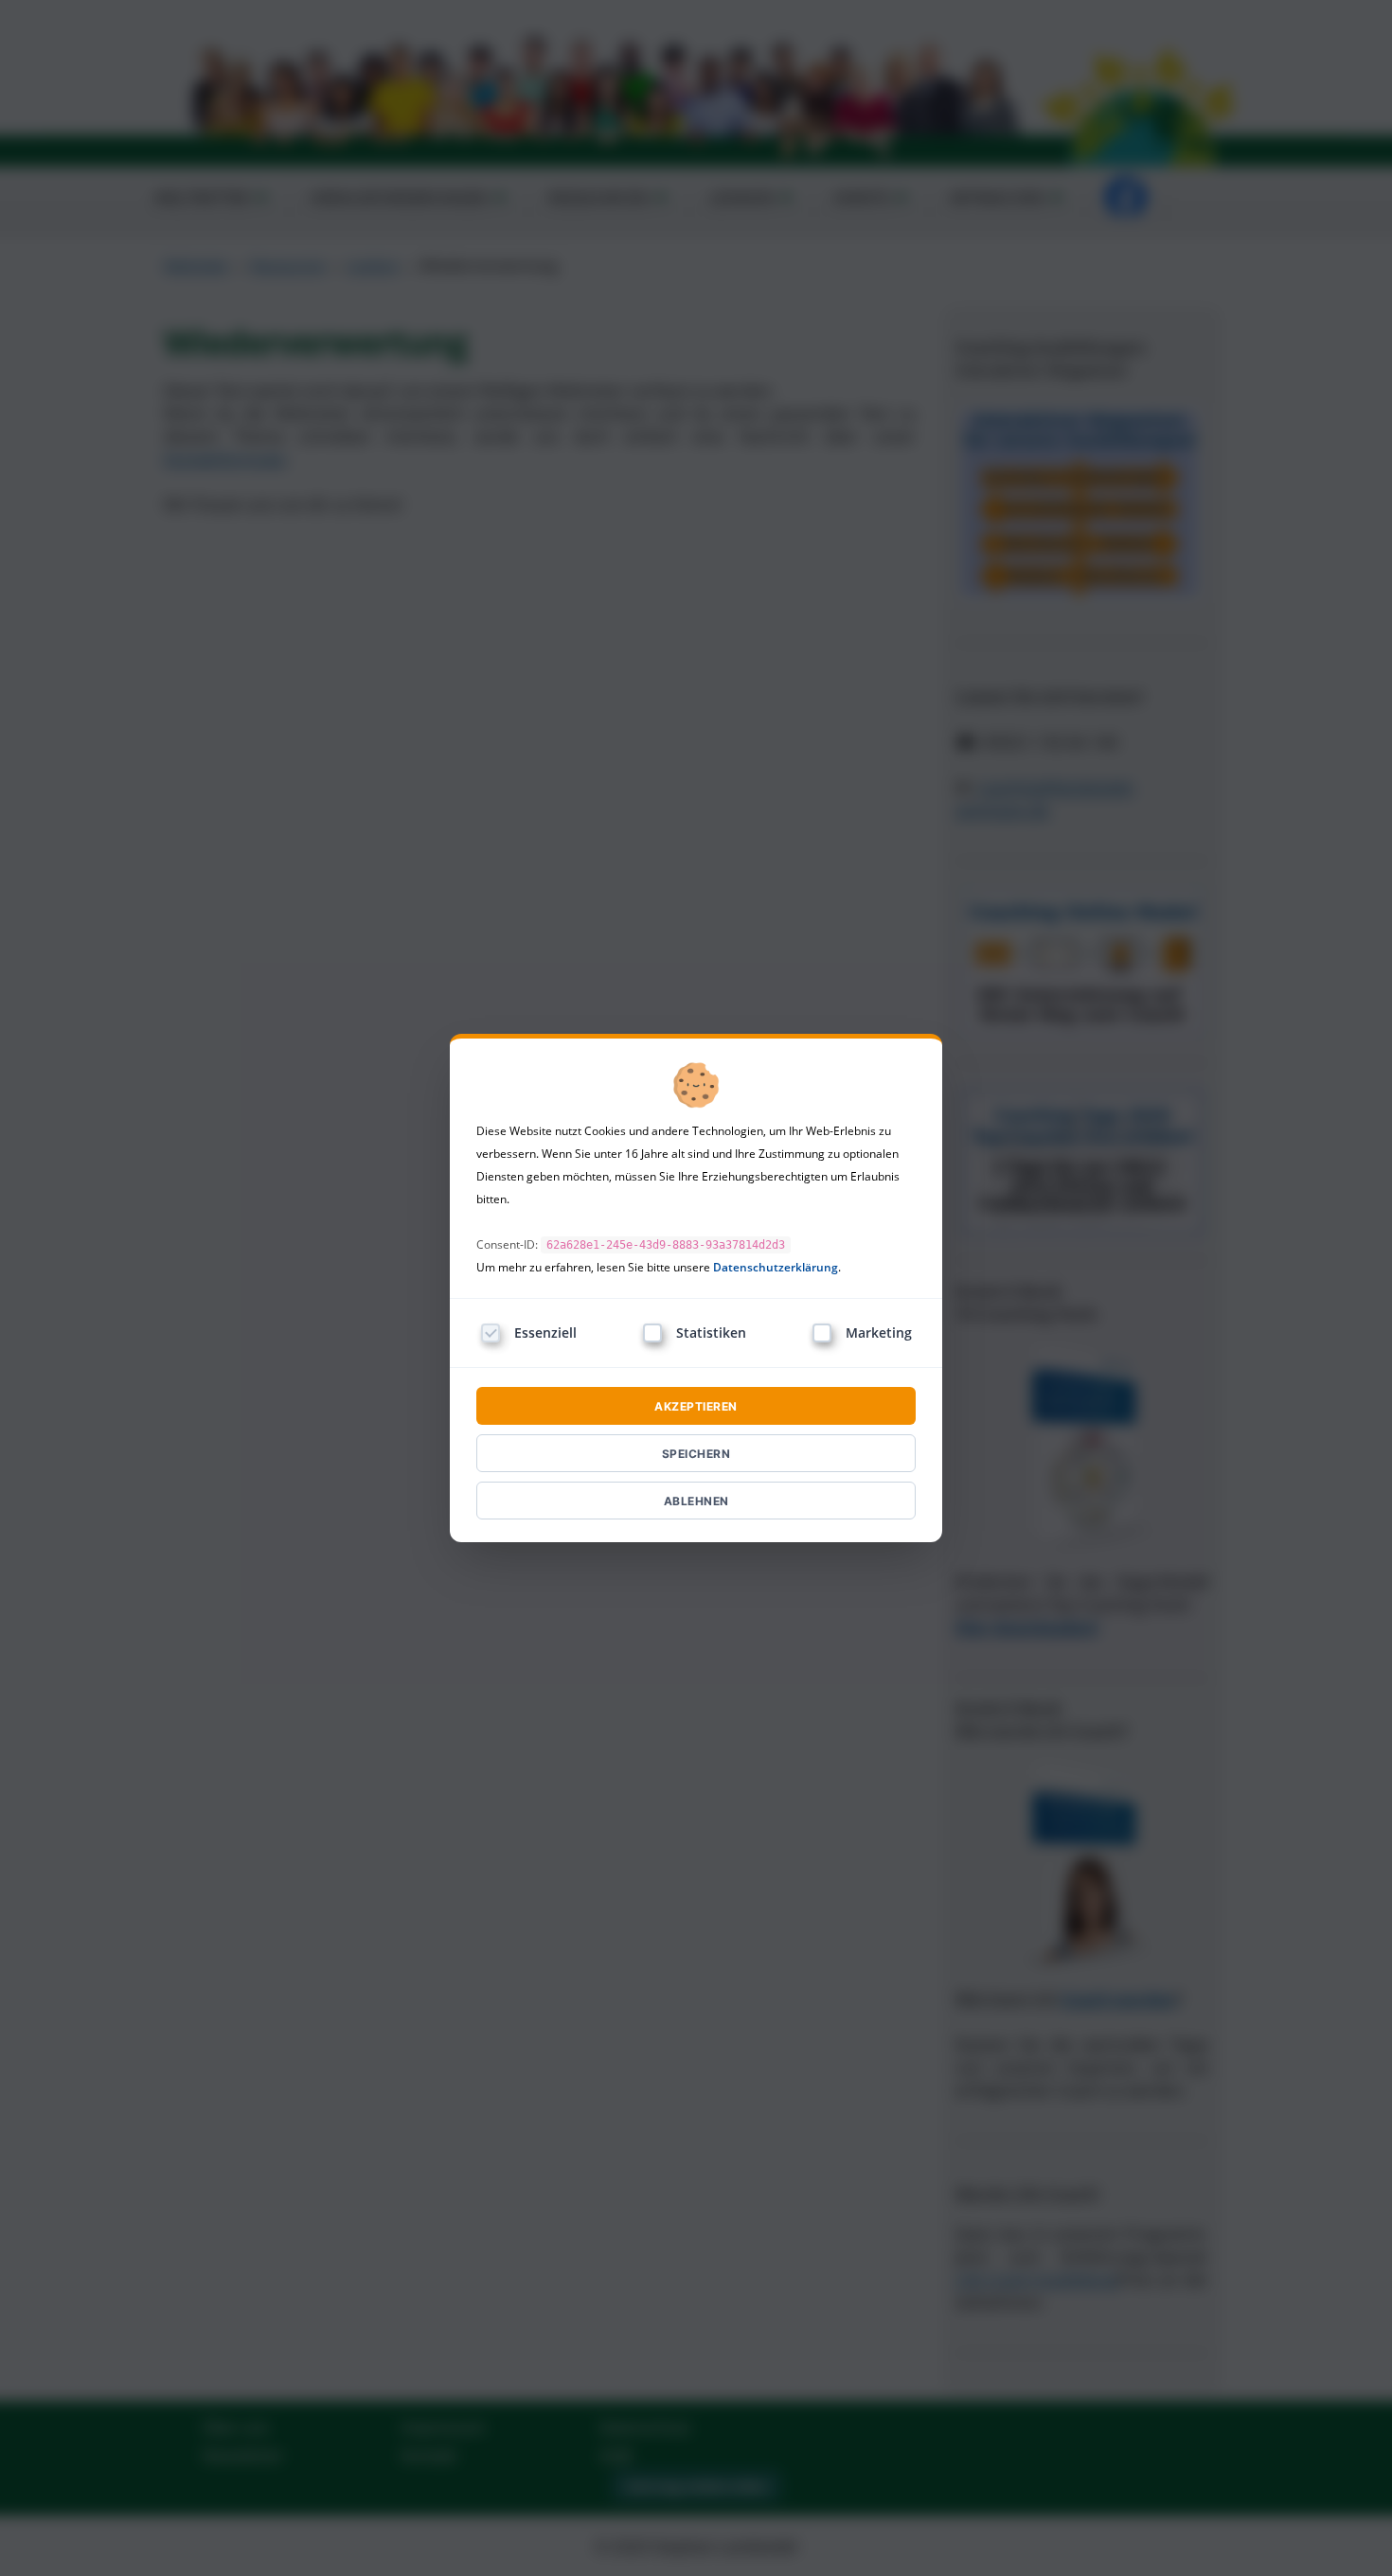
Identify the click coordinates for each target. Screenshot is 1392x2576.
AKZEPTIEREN (696, 1406)
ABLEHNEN (696, 1501)
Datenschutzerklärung (776, 1267)
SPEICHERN (696, 1454)
